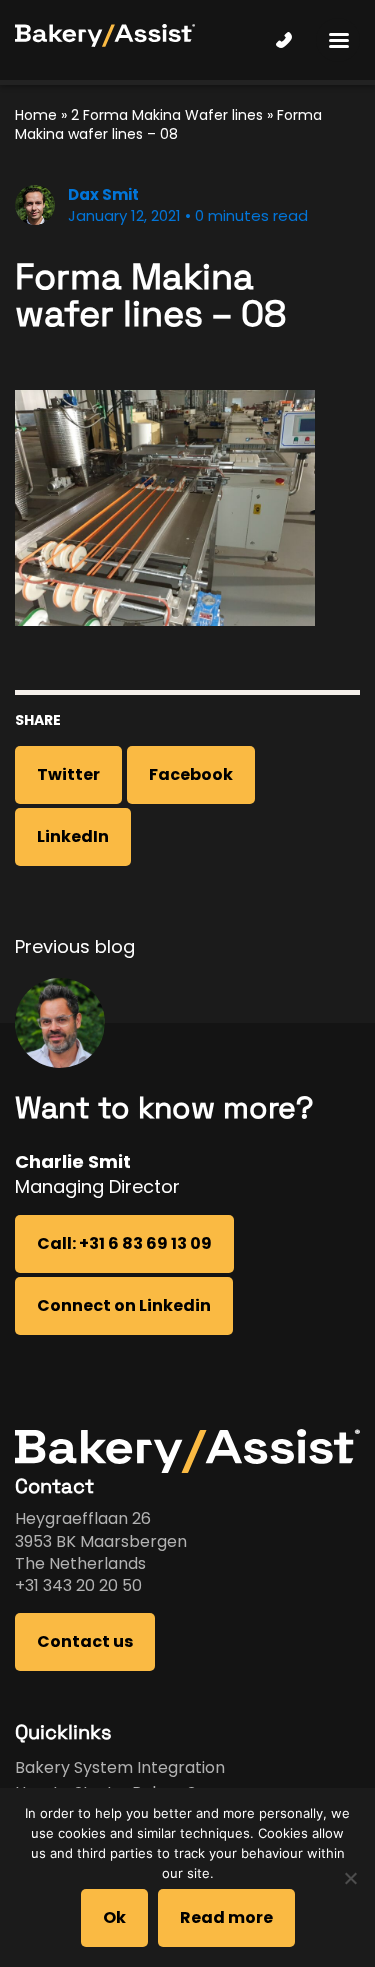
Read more (226, 1917)
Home (36, 115)
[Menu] (338, 40)
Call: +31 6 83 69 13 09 (124, 1243)
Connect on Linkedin (124, 1305)
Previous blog (75, 946)
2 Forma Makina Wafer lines (167, 115)
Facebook (191, 774)
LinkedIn (73, 836)
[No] (350, 1878)
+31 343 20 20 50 (78, 1585)
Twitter (68, 774)
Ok (114, 1917)
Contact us (85, 1641)
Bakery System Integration (120, 1767)
